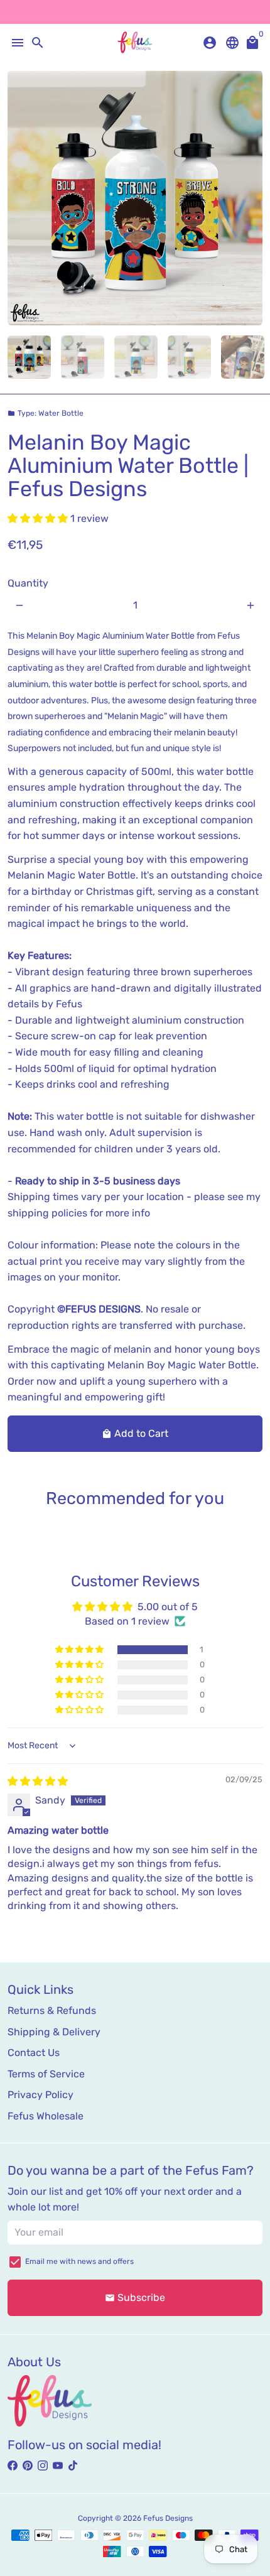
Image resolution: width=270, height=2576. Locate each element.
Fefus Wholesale (46, 2116)
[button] (39, 518)
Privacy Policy (40, 2095)
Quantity (28, 583)
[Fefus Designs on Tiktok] (73, 2466)
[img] (38, 1781)
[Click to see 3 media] (136, 357)
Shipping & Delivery (54, 2032)
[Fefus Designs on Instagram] (43, 2466)
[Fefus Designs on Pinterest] (28, 2466)
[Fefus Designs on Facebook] (13, 2466)
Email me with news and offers (79, 2261)
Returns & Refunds (52, 2010)
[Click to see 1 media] (29, 357)
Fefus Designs (168, 2518)
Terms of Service (46, 2074)
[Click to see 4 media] (189, 357)
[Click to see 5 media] (243, 357)
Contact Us (34, 2053)
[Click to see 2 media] (83, 357)
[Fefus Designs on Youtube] (58, 2466)
